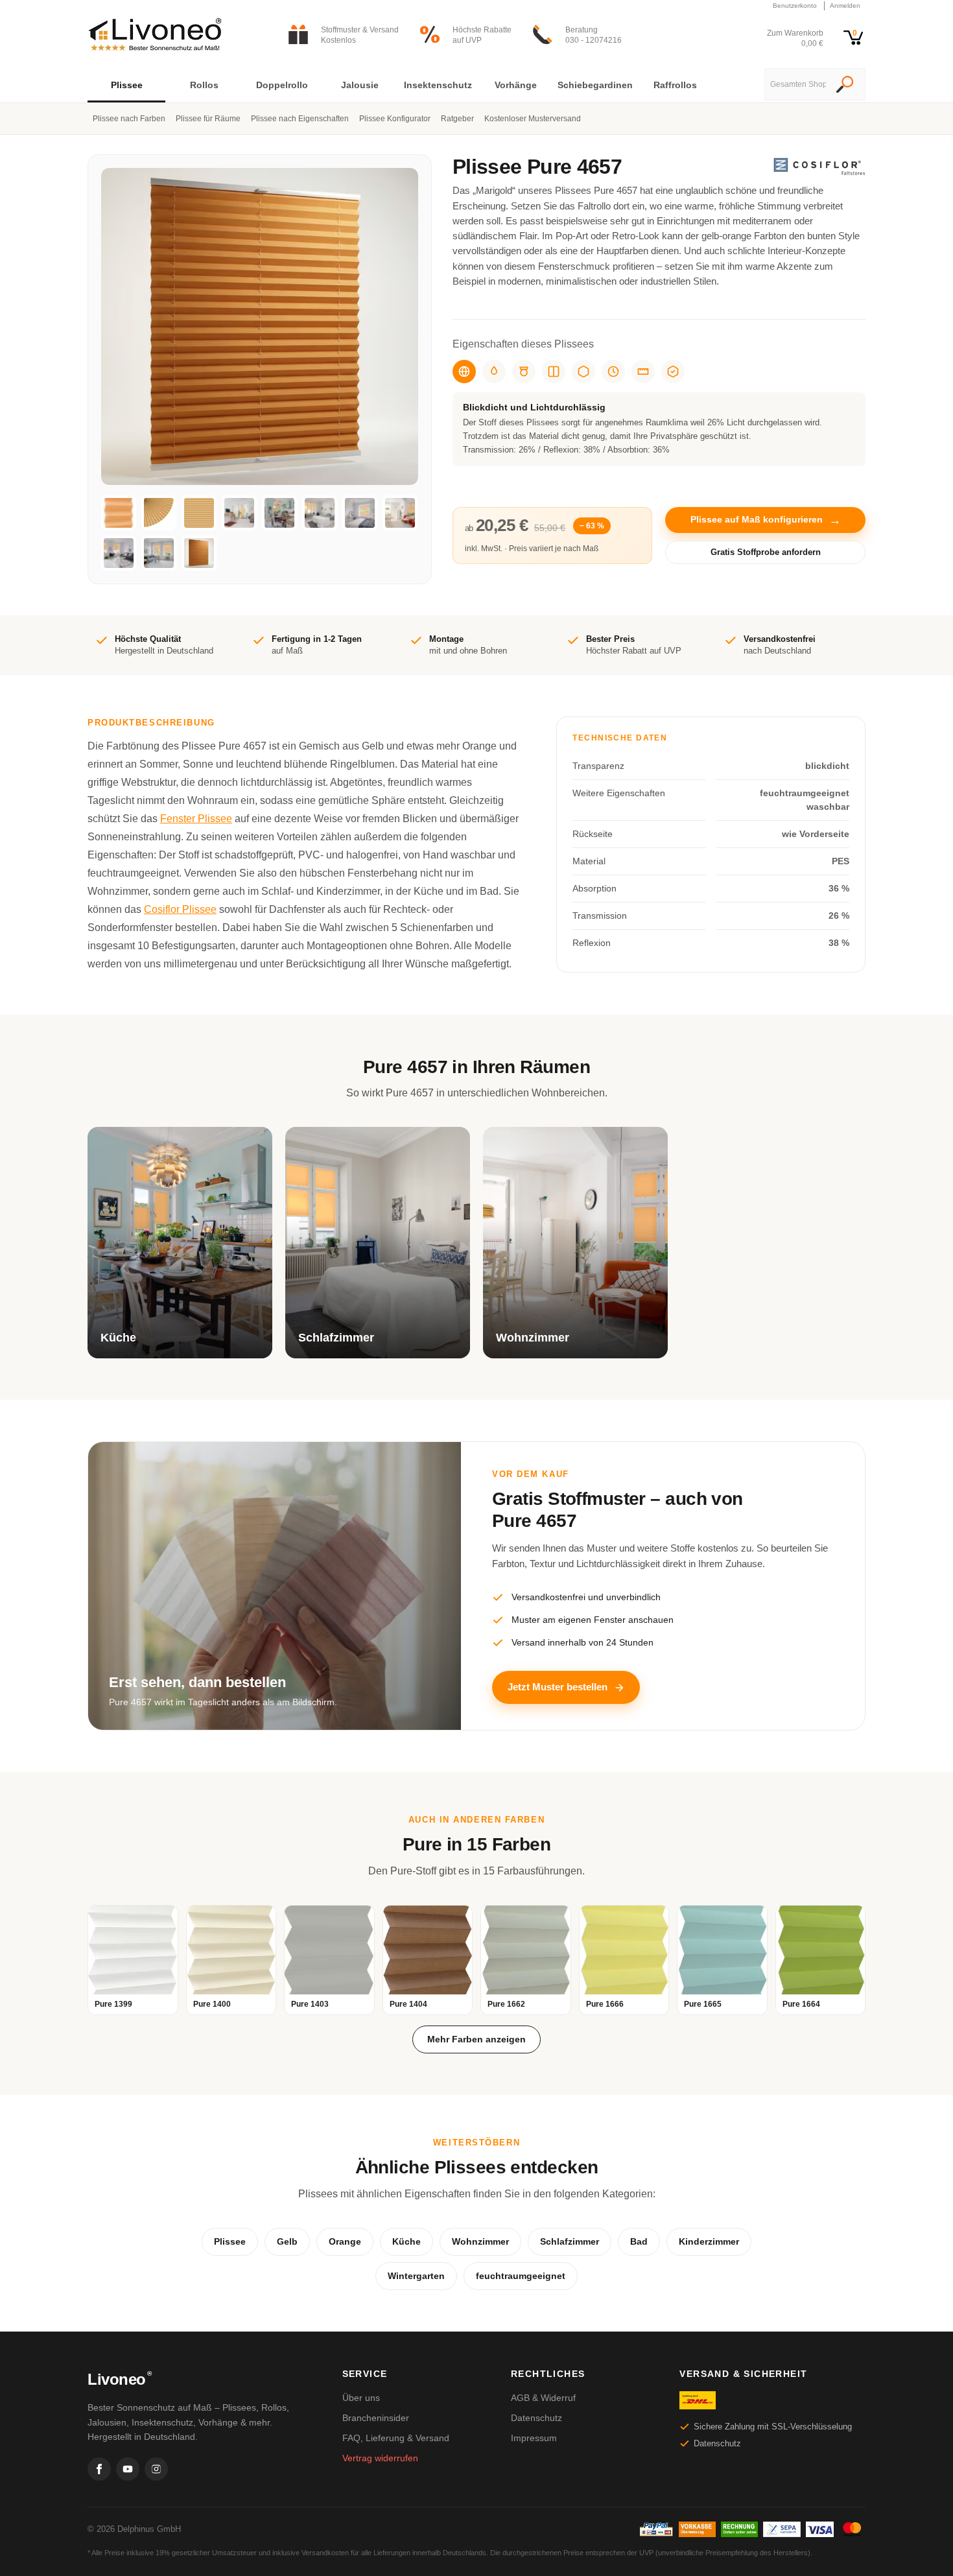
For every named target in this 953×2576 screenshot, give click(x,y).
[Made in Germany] (583, 372)
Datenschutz (536, 2418)
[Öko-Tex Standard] (673, 372)
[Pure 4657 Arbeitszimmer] (239, 513)
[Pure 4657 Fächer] (159, 513)
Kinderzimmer (709, 2241)
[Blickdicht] (464, 372)
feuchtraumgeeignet (521, 2276)
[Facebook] (99, 2469)
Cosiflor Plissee (180, 909)
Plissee (230, 2241)
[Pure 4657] (119, 513)
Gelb (287, 2241)
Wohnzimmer (480, 2241)
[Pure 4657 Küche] (279, 513)
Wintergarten (416, 2276)
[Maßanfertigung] (643, 372)
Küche (406, 2241)
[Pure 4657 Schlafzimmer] (320, 513)
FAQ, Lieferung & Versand (396, 2438)
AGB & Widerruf (543, 2398)
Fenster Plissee (196, 819)
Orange (345, 2241)
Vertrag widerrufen (380, 2458)
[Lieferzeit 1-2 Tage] (613, 372)
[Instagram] (156, 2469)
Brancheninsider (376, 2418)
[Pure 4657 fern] (199, 513)
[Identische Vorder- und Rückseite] (554, 372)
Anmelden (845, 6)
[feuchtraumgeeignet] (494, 372)
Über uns (361, 2398)
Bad (639, 2241)
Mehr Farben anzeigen (476, 2039)
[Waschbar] (524, 372)
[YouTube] (128, 2469)
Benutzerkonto (795, 6)
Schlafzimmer (570, 2241)
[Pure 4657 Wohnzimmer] (400, 513)
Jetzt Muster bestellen (558, 1687)
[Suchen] (845, 86)
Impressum (534, 2438)
